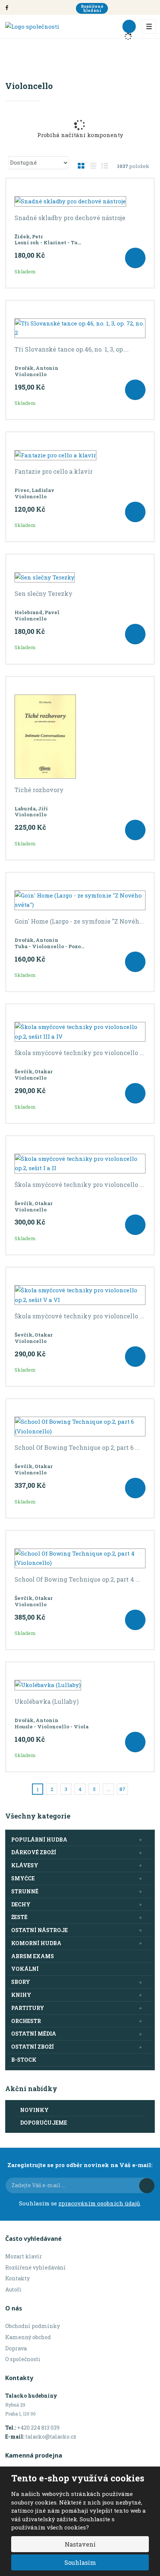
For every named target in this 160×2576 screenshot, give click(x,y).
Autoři (13, 2289)
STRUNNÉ (25, 1891)
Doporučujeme (44, 2123)
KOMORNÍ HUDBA (36, 1943)
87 (122, 1789)
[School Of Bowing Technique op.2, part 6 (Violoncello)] (80, 1427)
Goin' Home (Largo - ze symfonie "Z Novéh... (79, 921)
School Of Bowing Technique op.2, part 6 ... (77, 1448)
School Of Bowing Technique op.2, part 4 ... (77, 1579)
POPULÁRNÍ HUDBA (39, 1840)
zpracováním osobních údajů (99, 2203)
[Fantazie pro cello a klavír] (80, 455)
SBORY (21, 1982)
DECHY (21, 1904)
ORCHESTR (26, 2021)
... (108, 1789)
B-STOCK (24, 2060)
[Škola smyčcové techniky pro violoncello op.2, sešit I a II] (80, 1164)
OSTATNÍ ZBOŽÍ (33, 2047)
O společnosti (23, 2359)
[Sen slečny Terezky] (80, 577)
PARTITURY (28, 2008)
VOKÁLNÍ (25, 1969)
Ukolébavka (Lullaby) (47, 1702)
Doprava (16, 2348)
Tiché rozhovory (39, 790)
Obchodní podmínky (33, 2326)
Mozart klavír (24, 2256)
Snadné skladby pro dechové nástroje (70, 218)
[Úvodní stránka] (32, 26)
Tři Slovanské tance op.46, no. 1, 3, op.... (72, 349)
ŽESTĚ (19, 1917)
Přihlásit (147, 2186)
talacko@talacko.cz (51, 2437)
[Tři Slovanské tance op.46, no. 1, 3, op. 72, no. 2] (80, 328)
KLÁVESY (25, 1865)
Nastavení (80, 2544)
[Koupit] (135, 258)
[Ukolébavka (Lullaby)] (80, 1685)
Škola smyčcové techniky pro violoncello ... (79, 1053)
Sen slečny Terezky (44, 594)
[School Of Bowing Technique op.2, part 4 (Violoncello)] (80, 1558)
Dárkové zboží (34, 1852)
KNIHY (21, 1995)
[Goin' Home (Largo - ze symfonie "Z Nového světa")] (80, 900)
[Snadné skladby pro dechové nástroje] (80, 201)
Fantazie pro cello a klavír (54, 471)
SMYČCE (23, 1878)
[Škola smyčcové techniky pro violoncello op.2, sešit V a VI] (80, 1295)
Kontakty (17, 2278)
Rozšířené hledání (92, 8)
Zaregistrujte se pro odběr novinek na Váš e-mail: (80, 2165)
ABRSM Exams (33, 1956)
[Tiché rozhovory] (80, 737)
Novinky (34, 2110)
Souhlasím (80, 2562)
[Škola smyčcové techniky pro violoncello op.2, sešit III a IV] (80, 1032)
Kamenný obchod (28, 2337)
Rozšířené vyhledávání (36, 2267)
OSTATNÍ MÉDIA (34, 2034)
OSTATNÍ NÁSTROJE (39, 1930)
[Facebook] (7, 7)
